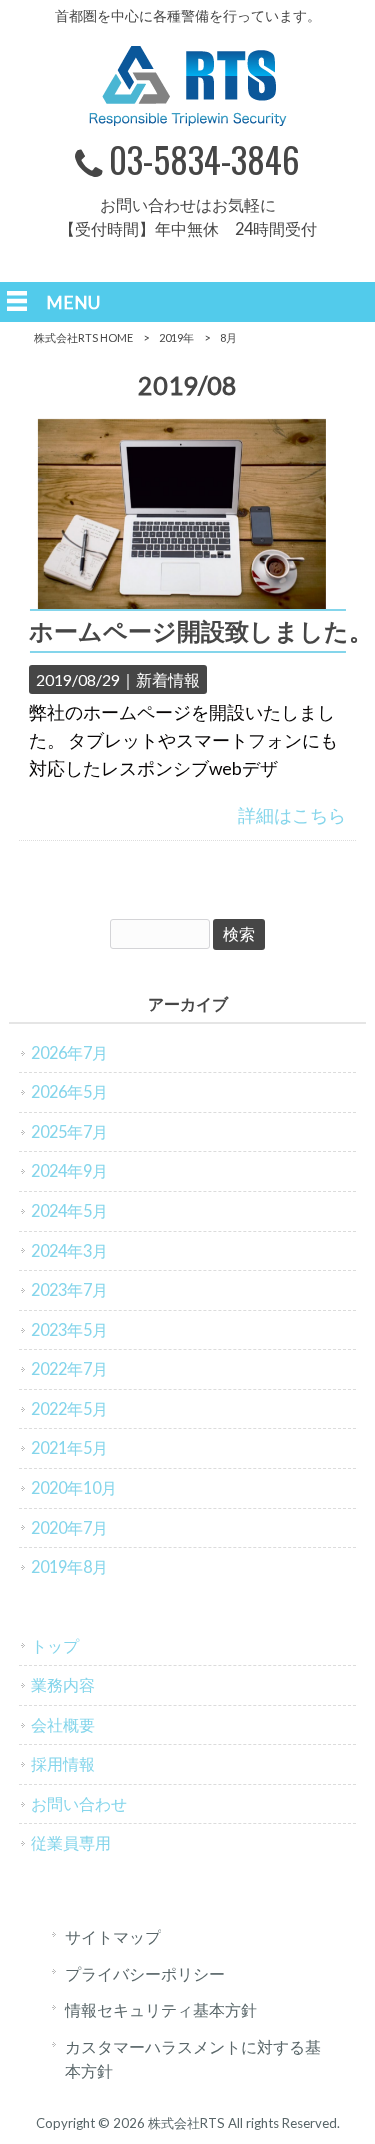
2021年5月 (69, 1447)
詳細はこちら (292, 815)
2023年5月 (69, 1329)
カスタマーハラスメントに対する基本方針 (193, 2059)
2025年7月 (69, 1131)
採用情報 (63, 1763)
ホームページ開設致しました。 (201, 630)
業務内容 (63, 1684)
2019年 (176, 337)
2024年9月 (69, 1170)
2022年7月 (69, 1368)
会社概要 (63, 1724)
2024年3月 (69, 1250)
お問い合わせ (79, 1803)
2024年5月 (69, 1210)
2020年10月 (74, 1487)
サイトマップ (113, 1936)
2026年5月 (69, 1091)
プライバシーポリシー (145, 1973)
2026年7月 (69, 1052)
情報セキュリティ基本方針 (161, 2009)
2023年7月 (69, 1289)
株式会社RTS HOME (83, 337)
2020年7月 (69, 1527)
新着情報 (168, 679)
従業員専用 (71, 1842)
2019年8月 (69, 1566)
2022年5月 (69, 1408)
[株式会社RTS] (188, 119)
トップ (55, 1645)
